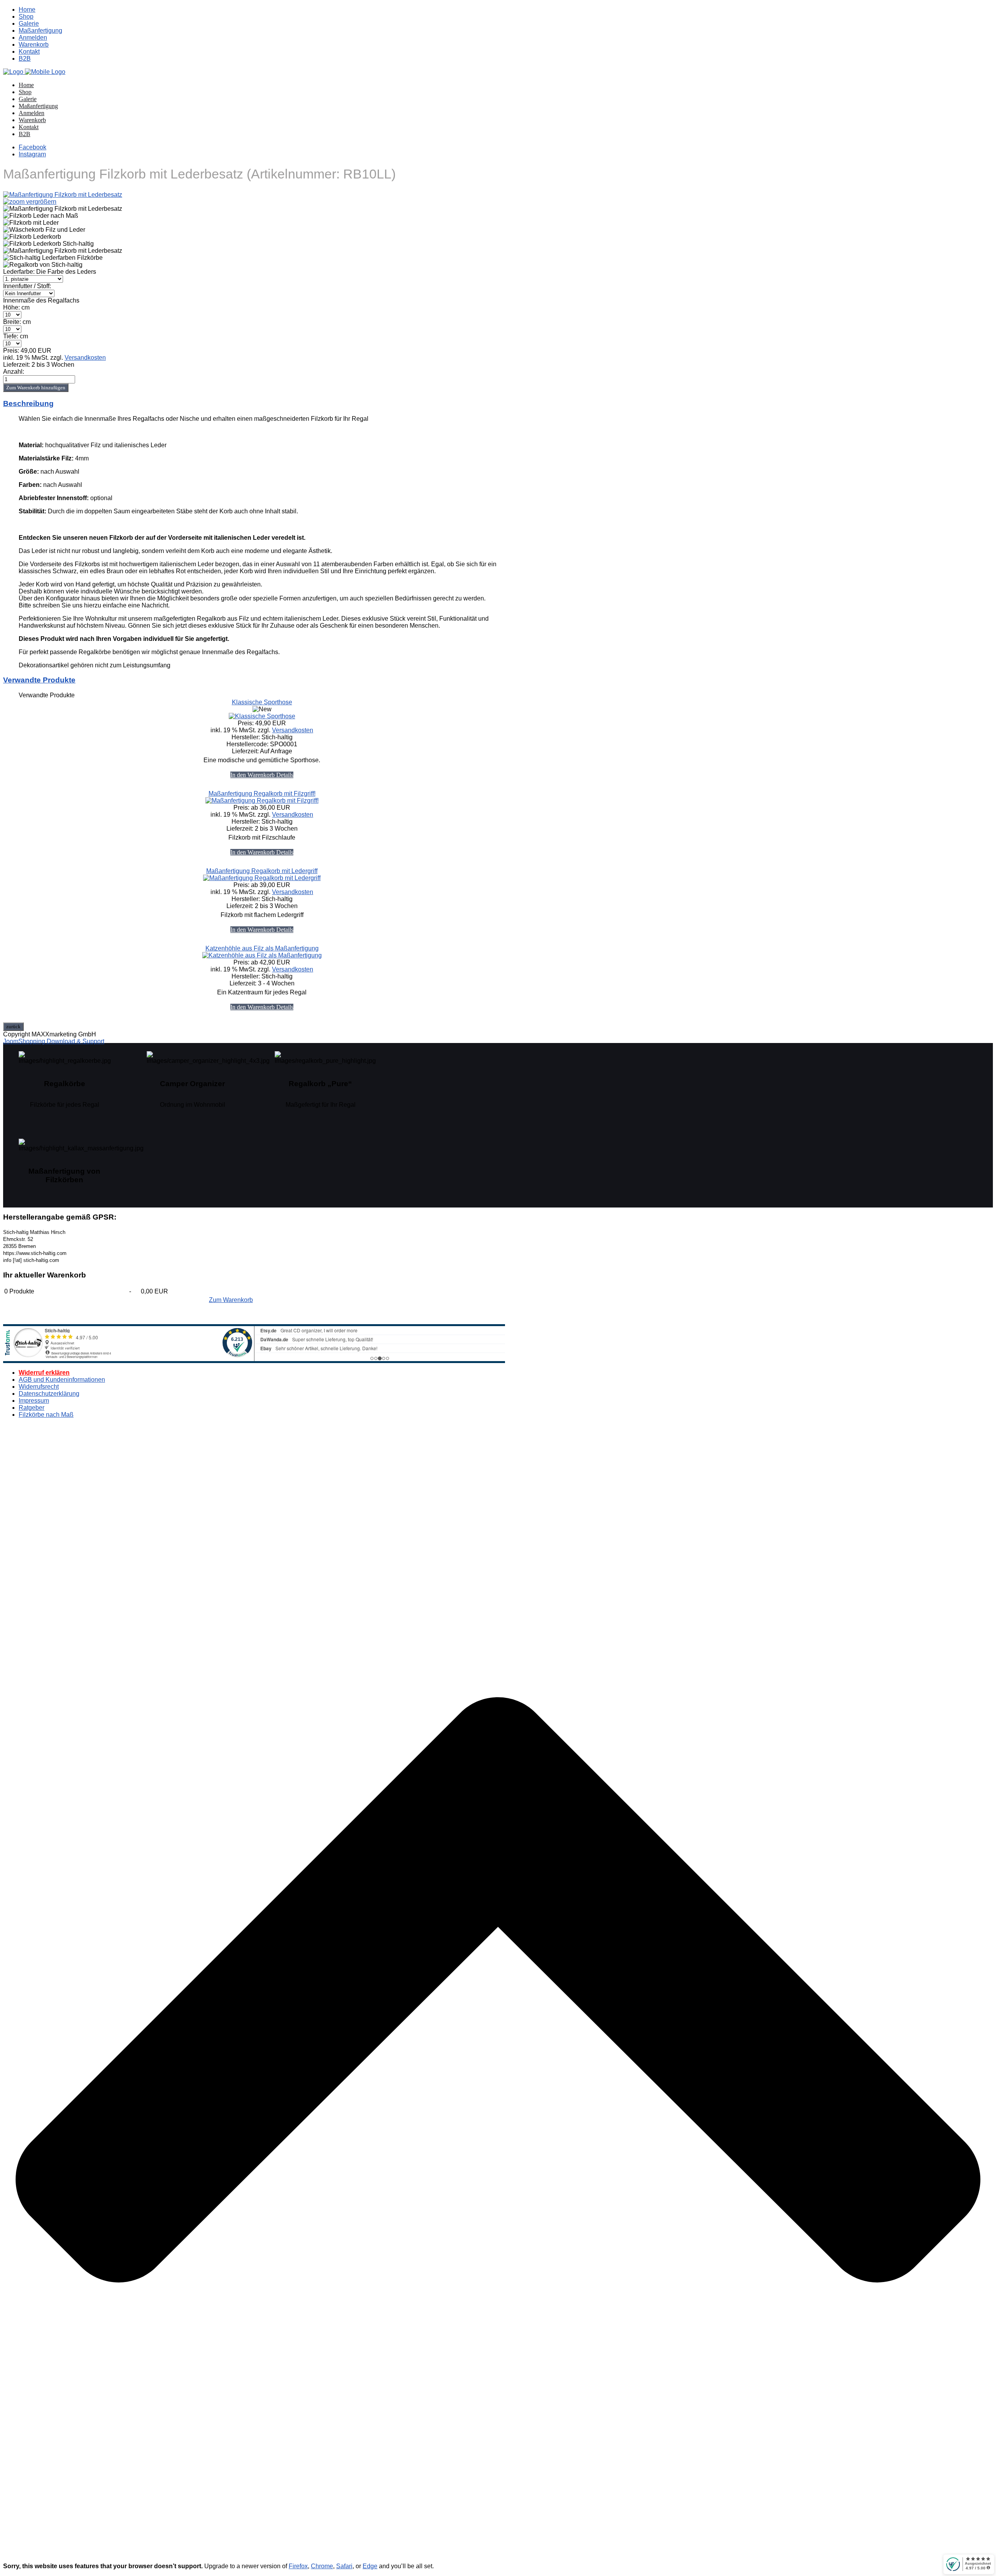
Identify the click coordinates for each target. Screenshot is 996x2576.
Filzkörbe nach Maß (46, 1415)
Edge (370, 2566)
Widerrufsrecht (39, 1387)
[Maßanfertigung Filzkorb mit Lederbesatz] (63, 209)
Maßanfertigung (40, 31)
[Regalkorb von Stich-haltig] (43, 265)
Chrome (322, 2566)
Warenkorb (34, 45)
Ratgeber (32, 1408)
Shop (26, 17)
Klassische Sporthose (262, 702)
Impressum (34, 1401)
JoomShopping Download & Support (54, 1041)
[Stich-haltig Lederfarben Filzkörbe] (53, 258)
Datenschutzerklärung (49, 1394)
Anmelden (33, 38)
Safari (344, 2566)
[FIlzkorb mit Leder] (31, 223)
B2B (25, 59)
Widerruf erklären (44, 1373)
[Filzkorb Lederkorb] (32, 237)
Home (27, 10)
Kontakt (29, 52)
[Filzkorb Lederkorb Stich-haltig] (48, 244)
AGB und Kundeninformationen (62, 1380)
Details (285, 775)
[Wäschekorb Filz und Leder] (44, 230)
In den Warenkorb (253, 775)
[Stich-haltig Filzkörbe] (34, 72)
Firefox (298, 2566)
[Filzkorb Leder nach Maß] (41, 216)
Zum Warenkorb (231, 1300)
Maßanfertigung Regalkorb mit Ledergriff (262, 871)
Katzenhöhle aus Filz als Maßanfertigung (262, 948)
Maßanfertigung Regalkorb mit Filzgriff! (262, 794)
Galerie (29, 24)
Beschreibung (28, 403)
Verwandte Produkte (39, 680)
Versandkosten (85, 358)
